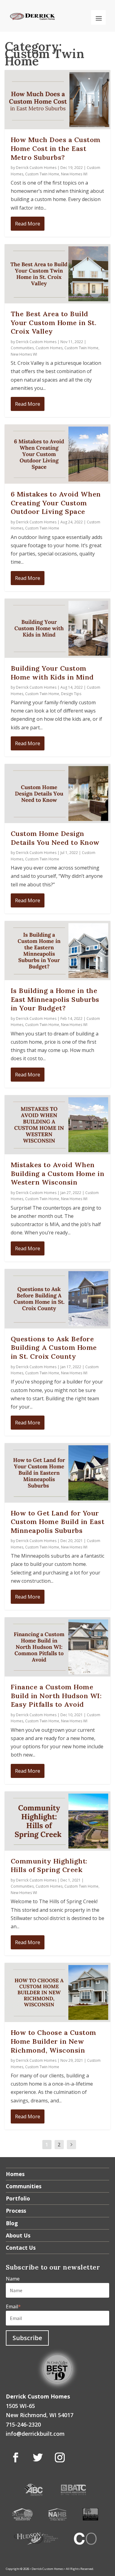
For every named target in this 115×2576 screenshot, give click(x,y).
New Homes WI (74, 174)
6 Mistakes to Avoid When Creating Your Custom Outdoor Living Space (56, 503)
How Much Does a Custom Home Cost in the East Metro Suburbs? (56, 148)
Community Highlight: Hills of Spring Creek (49, 1865)
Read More (28, 224)
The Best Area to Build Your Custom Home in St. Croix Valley (54, 322)
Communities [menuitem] (24, 2186)
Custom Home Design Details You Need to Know (55, 838)
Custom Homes (49, 348)
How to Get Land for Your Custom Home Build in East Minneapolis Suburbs (58, 1522)
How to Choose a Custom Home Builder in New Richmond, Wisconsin (54, 2041)
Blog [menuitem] (12, 2223)
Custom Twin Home (42, 174)
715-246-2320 (23, 2424)
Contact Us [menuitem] (21, 2248)
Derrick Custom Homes (37, 168)
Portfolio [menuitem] (18, 2198)
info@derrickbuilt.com (35, 2434)
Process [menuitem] (16, 2211)
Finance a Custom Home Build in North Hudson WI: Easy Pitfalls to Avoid (56, 1696)
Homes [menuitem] (15, 2174)
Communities (22, 348)
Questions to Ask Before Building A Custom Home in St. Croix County (54, 1348)
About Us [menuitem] (18, 2235)
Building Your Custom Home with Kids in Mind (52, 673)
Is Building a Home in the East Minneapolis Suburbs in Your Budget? (55, 999)
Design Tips (71, 694)
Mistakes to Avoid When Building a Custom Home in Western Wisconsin (58, 1173)
